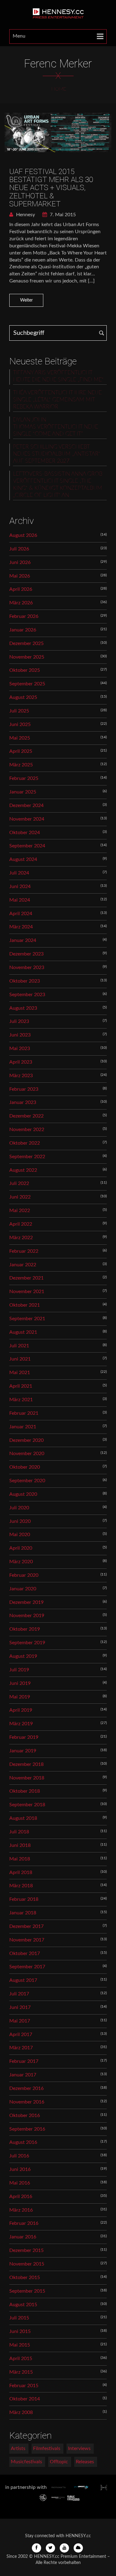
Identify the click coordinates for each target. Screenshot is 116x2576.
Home (59, 89)
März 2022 (21, 1238)
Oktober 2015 (25, 2278)
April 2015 (21, 2359)
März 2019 (21, 1724)
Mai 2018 (20, 1859)
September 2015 (27, 2291)
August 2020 (23, 1494)
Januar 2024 (23, 940)
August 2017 (23, 1980)
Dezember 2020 (26, 1440)
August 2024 (23, 859)
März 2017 (21, 2048)
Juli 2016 (19, 2156)
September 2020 (27, 1481)
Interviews (79, 2448)
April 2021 (21, 1386)
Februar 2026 (24, 616)
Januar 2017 (23, 2075)
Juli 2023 (19, 1021)
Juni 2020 (20, 1521)
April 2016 (21, 2197)
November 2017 (27, 1940)
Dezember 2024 (26, 805)
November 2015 (27, 2264)
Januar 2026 (23, 630)
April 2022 (21, 1224)
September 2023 (27, 995)
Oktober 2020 (25, 1467)
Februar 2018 (24, 1899)
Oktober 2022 (25, 1143)
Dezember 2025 (26, 643)
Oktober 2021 (25, 1305)
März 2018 (21, 1886)
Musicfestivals (26, 2462)
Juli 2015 (19, 2318)
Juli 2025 (19, 711)
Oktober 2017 (25, 1953)
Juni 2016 (20, 2169)
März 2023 (21, 1076)
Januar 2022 (23, 1265)
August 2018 (23, 1818)
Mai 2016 (20, 2183)
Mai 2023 (20, 1049)
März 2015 (21, 2372)
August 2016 (23, 2142)
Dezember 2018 (26, 1764)
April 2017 (21, 2034)
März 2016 (21, 2210)
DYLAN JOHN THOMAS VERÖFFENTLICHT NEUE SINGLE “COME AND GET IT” (56, 427)
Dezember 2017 (26, 1926)
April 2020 (21, 1548)
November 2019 (27, 1616)
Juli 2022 (19, 1183)
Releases (85, 2462)
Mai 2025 (20, 738)
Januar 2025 (23, 792)
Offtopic (59, 2462)
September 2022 (27, 1157)
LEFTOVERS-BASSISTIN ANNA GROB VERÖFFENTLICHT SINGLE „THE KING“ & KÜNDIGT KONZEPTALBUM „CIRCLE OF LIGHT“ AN (58, 485)
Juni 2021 (20, 1359)
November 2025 (27, 657)
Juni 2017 (20, 2007)
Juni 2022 (20, 1197)
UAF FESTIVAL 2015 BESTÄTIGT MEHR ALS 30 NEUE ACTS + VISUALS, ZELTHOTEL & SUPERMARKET (51, 188)
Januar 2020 (23, 1589)
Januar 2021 (23, 1427)
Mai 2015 (20, 2345)
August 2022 (23, 1170)
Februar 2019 (24, 1737)
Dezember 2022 (26, 1116)
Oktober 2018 (25, 1791)
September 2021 (27, 1319)
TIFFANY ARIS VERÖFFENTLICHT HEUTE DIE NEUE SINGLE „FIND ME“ (58, 376)
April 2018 (21, 1872)
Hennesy (25, 215)
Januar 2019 (23, 1751)
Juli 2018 (19, 1832)
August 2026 (23, 535)
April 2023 (21, 1062)
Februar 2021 (24, 1413)
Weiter (26, 300)
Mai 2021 (20, 1373)
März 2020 (21, 1562)
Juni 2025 (20, 724)
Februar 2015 (24, 2386)
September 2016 (27, 2129)
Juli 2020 (19, 1508)
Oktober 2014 (25, 2399)
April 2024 (21, 914)
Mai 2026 (20, 576)
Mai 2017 (20, 2021)
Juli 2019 (19, 1670)
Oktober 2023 (25, 981)
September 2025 (27, 684)
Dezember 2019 (26, 1602)
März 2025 (21, 765)
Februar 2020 (24, 1575)
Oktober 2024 (25, 833)
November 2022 (27, 1130)
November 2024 (27, 819)
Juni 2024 (20, 886)
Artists (18, 2448)
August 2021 (23, 1332)
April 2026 (21, 589)
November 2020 (27, 1454)
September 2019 (27, 1643)
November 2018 (27, 1778)
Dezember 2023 (26, 954)
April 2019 (21, 1710)
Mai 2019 (20, 1697)
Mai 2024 (20, 900)
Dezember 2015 (26, 2250)
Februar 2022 (24, 1251)
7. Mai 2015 (62, 215)
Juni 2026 (20, 562)
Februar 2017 (24, 2061)
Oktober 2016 (25, 2116)
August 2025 (23, 697)
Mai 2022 (20, 1211)
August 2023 (23, 1008)
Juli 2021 (19, 1346)
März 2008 (21, 2412)
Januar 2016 (23, 2237)
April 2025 (21, 751)
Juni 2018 (20, 1845)
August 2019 (23, 1656)
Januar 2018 (23, 1913)
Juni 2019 (20, 1683)
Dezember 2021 (26, 1278)
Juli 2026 (19, 549)
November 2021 (27, 1292)
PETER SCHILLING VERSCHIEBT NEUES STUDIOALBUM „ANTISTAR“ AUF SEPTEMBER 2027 (57, 454)
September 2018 (27, 1805)
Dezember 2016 (26, 2088)
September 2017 (27, 1967)
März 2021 (21, 1400)
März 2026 (21, 603)
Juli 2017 (19, 1994)
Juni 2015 (20, 2331)
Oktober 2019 (25, 1629)
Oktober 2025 (25, 670)
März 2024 (21, 927)
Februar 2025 (24, 778)
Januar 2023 (23, 1102)
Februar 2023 (24, 1089)
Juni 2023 (20, 1035)
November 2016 (27, 2102)
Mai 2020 (20, 1535)
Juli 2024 (19, 873)
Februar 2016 (24, 2223)
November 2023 (27, 968)
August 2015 (23, 2305)
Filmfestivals (47, 2448)
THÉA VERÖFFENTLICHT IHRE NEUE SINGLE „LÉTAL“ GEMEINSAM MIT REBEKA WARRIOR (57, 400)
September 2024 (27, 846)
